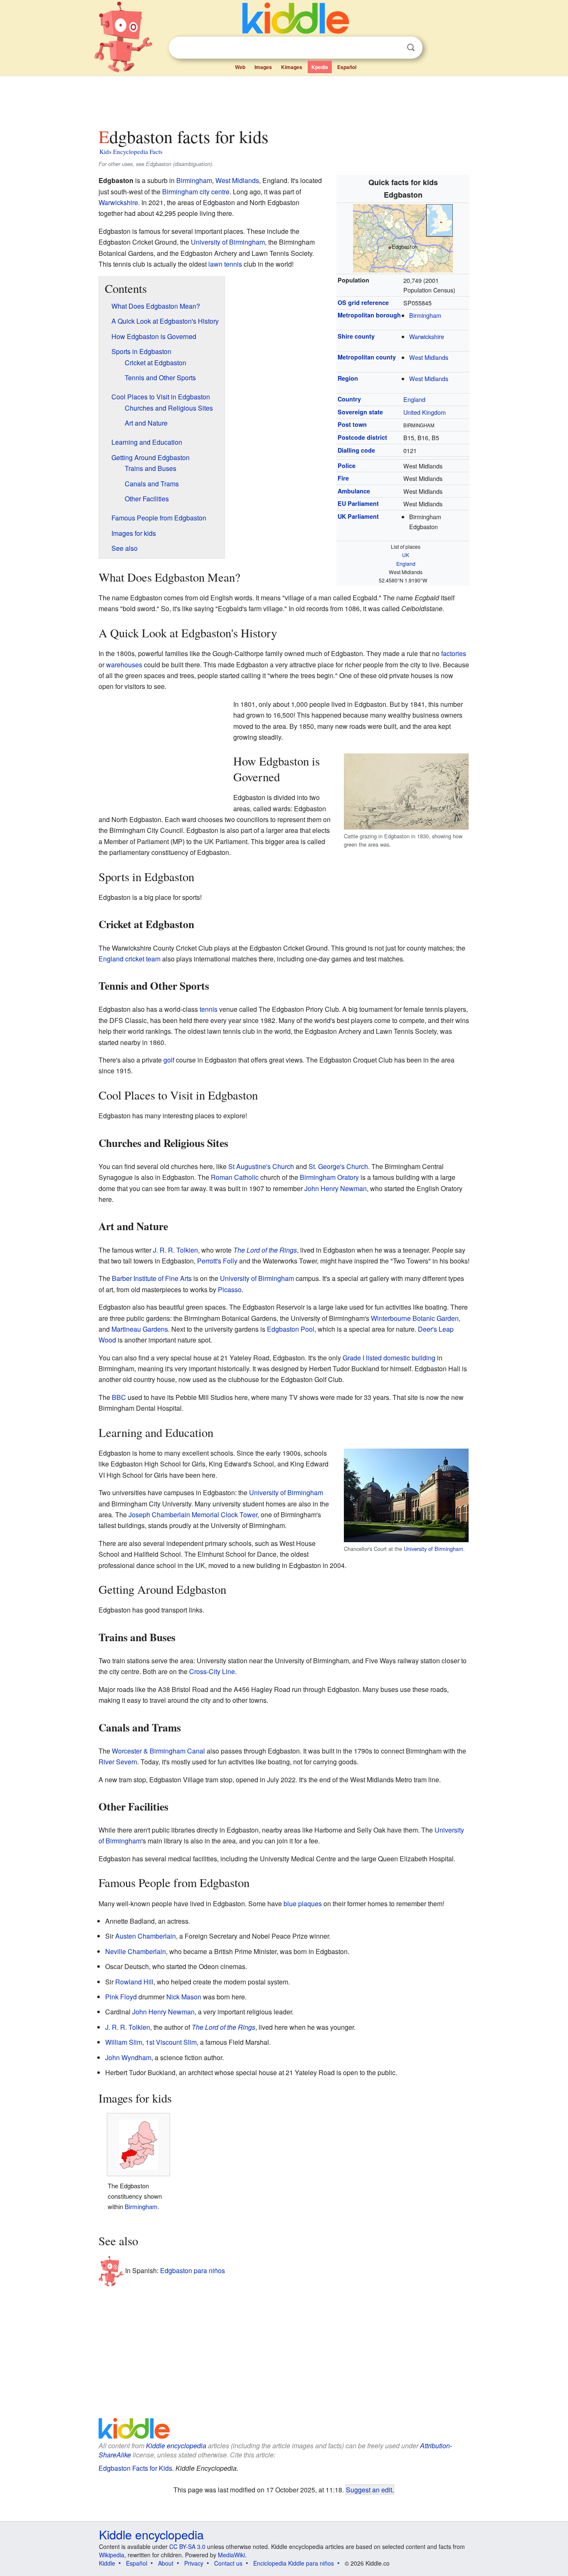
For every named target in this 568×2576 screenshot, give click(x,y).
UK (406, 555)
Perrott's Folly (217, 1261)
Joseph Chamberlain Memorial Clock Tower (193, 1515)
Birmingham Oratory (329, 1177)
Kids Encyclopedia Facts (131, 151)
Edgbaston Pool (291, 1329)
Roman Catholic (235, 1177)
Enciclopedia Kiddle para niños (294, 2563)
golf (169, 1060)
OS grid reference (363, 302)
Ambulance (354, 491)
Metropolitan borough (369, 315)
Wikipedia (112, 2555)
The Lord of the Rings (265, 1250)
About (166, 2563)
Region (348, 378)
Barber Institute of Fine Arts (152, 1278)
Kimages (292, 67)
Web (240, 67)
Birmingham (425, 315)
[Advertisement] (284, 99)
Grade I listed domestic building (389, 1358)
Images (263, 67)
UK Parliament (358, 516)
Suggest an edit (369, 2489)
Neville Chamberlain (136, 1951)
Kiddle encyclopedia (176, 2446)
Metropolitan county (367, 357)
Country (349, 399)
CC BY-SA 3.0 (187, 2546)
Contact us (228, 2563)
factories (454, 653)
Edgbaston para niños (193, 2270)
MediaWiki (231, 2555)
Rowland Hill (134, 1982)
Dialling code (356, 450)
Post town (352, 424)
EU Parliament (358, 503)
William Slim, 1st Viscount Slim (151, 2042)
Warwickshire (427, 336)
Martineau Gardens (140, 1329)
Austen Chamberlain (146, 1936)
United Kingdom (425, 412)
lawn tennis (225, 264)
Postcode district (362, 437)
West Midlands (429, 357)
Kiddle (107, 2563)
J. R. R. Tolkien (175, 1250)
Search (411, 48)
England (414, 399)
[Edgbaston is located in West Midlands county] (403, 237)
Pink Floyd (121, 1997)
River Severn (118, 1762)
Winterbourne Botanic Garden (415, 1318)
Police (347, 466)
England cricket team (130, 959)
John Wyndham (128, 2057)
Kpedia (320, 67)
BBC (119, 1397)
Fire (343, 478)
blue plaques (303, 1904)
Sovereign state (360, 412)
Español (347, 67)
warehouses (124, 665)
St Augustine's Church (261, 1166)
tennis (209, 1009)
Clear (394, 48)
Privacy (194, 2563)
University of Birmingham (228, 242)
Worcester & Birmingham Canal (158, 1751)
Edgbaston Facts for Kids (135, 2468)
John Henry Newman (336, 1188)
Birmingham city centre (196, 192)
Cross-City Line (212, 1671)
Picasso (230, 1289)
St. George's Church (338, 1166)
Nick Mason (184, 1997)
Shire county (356, 336)
